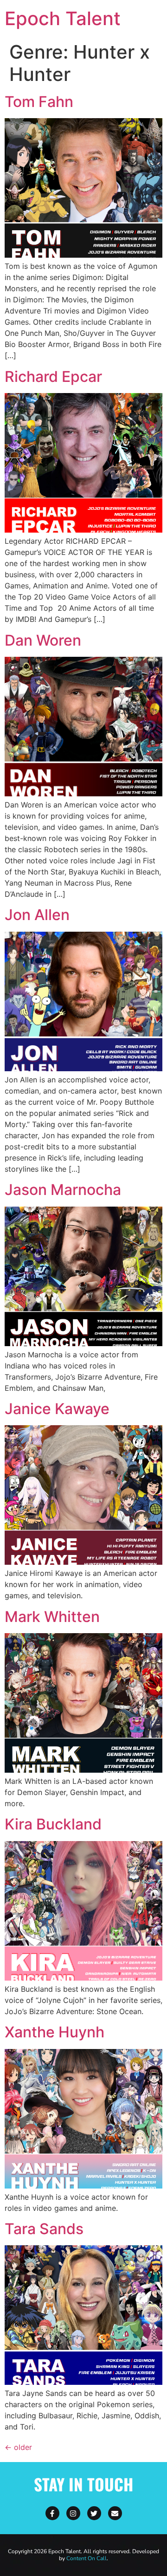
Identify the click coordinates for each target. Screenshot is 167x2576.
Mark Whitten (52, 1617)
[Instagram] (73, 2513)
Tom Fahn (39, 102)
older (18, 2447)
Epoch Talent (63, 18)
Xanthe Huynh (55, 2032)
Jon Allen (37, 915)
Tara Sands (44, 2229)
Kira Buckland (53, 1824)
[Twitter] (94, 2513)
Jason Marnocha (63, 1190)
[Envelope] (115, 2513)
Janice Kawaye (57, 1409)
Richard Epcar (53, 377)
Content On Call (87, 2558)
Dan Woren (43, 640)
